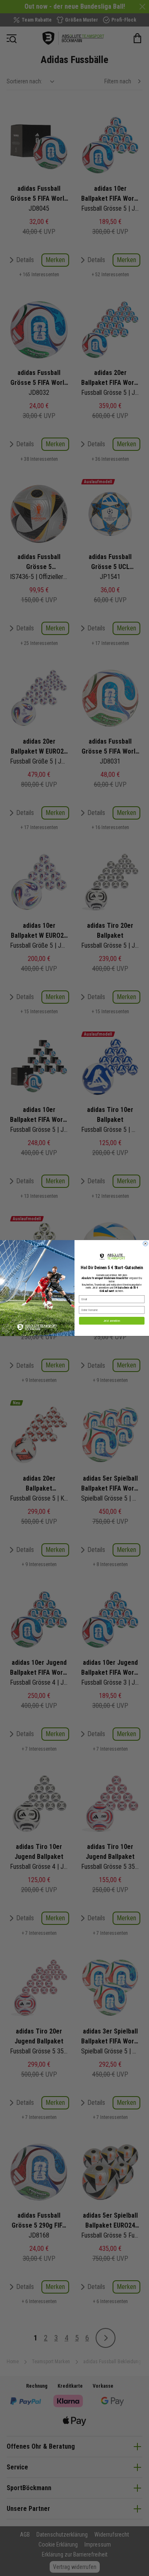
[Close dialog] (146, 1244)
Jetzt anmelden (112, 1321)
